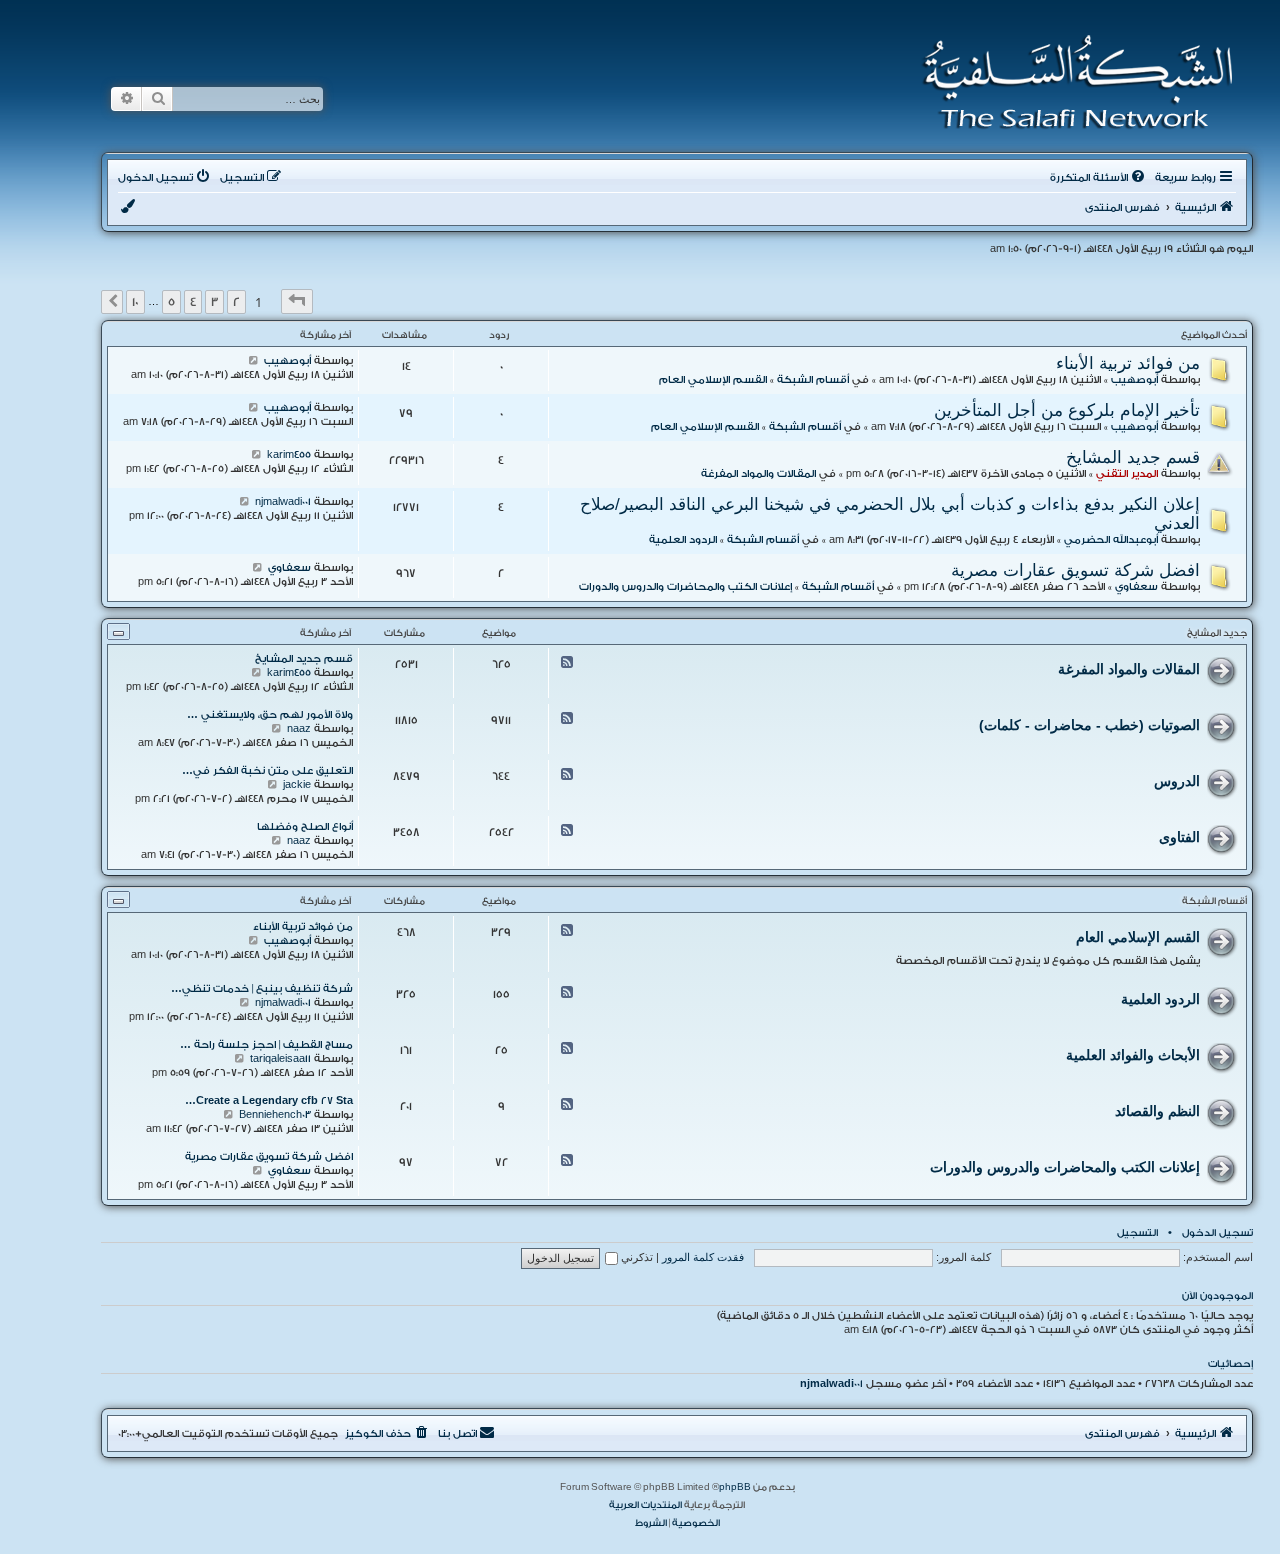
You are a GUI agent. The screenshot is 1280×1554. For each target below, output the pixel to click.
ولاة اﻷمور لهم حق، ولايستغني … (270, 715)
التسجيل (1137, 1233)
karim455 (289, 455)
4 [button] (193, 302)
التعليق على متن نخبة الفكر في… (267, 771)
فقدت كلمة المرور (703, 1257)
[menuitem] (1099, 178)
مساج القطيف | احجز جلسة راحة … (266, 1045)
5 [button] (171, 302)
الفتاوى (1179, 837)
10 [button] (135, 302)
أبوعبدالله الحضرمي (1111, 540)
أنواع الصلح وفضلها (305, 827)
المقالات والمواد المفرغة (758, 474)
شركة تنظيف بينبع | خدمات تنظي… (262, 989)
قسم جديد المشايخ (1133, 457)
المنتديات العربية (645, 1505)
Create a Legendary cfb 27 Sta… (269, 1101)
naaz (299, 729)
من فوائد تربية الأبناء (1128, 363)
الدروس (1177, 781)
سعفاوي (1136, 587)
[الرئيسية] (1071, 82)
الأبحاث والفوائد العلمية (1133, 1055)
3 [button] (214, 302)
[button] (297, 301)
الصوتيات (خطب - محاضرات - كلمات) (1089, 725)
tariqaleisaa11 (280, 1059)
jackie (297, 785)
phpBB (735, 1487)
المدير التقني (1127, 474)
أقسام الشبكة (813, 380)
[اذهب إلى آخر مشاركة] (253, 361)
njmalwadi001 (283, 502)
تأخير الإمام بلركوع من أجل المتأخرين (1067, 410)
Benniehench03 (275, 1115)
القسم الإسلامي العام (713, 380)
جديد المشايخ (1217, 633)
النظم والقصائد (1157, 1111)
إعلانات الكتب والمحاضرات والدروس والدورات (685, 587)
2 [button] (236, 302)
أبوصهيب (1134, 380)
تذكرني (635, 1257)
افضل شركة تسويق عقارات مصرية (1075, 570)
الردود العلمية (683, 540)
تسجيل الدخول (1217, 1233)
